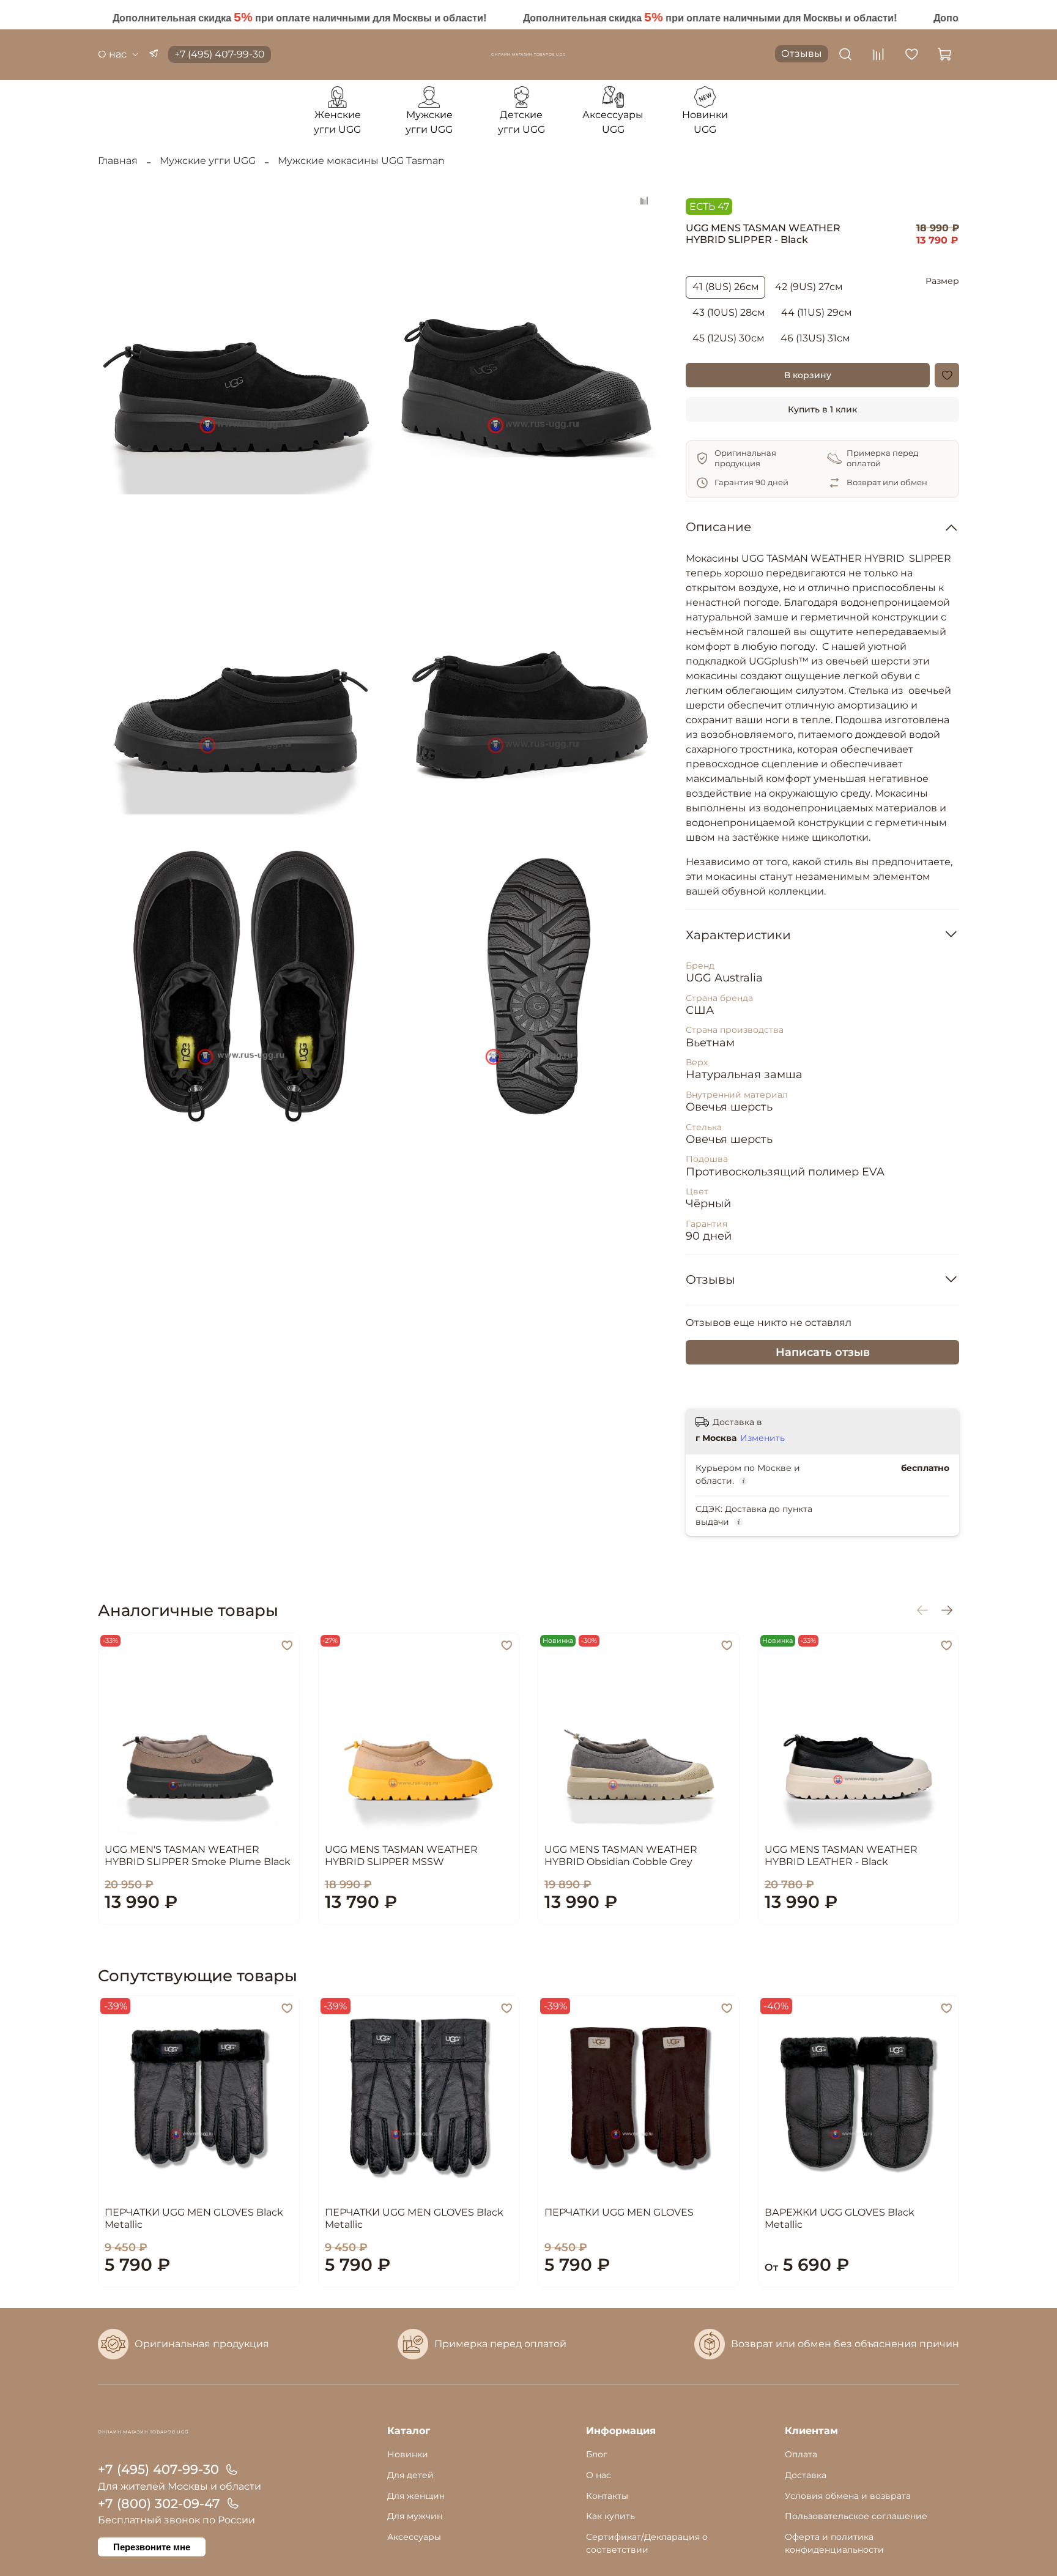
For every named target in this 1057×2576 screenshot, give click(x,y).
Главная (118, 161)
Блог (597, 2454)
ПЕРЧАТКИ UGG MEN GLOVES (619, 2212)
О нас (112, 54)
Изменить (762, 1438)
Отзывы (802, 54)
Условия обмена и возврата (848, 2496)
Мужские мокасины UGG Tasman (361, 161)
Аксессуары (414, 2537)
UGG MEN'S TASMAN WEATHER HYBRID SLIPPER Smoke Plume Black (198, 1855)
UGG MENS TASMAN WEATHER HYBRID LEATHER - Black (841, 1855)
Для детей (410, 2475)
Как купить (610, 2516)
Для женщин (416, 2496)
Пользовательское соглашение (856, 2516)
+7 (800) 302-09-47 (159, 2503)
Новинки (408, 2454)
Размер (942, 281)
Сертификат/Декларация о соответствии (647, 2544)
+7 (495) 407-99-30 (220, 54)
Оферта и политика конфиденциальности (834, 2544)
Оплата (801, 2454)
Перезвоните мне (152, 2547)
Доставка (806, 2475)
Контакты (607, 2496)
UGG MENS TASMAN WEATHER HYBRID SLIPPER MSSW (401, 1855)
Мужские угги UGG (208, 161)
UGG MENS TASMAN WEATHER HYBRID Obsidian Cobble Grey (621, 1855)
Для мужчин (415, 2516)
